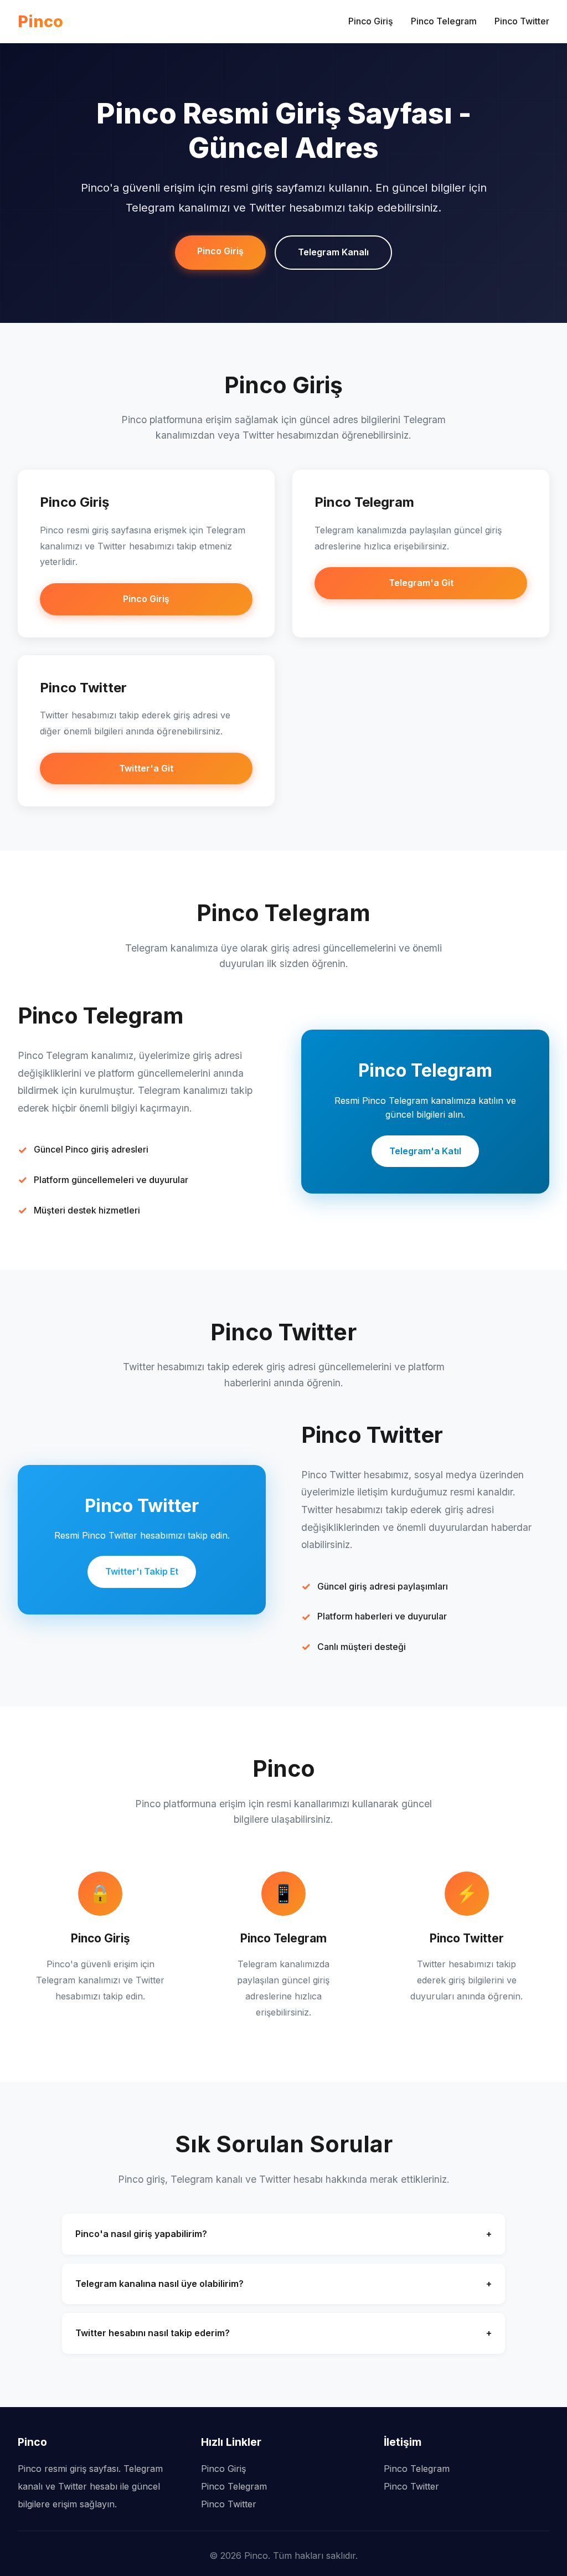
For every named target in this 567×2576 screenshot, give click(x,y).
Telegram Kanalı (333, 252)
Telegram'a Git (421, 583)
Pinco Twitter (522, 21)
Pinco (40, 21)
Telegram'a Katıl (425, 1151)
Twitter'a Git (146, 768)
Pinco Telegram (444, 21)
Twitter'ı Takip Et (142, 1571)
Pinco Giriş (371, 21)
